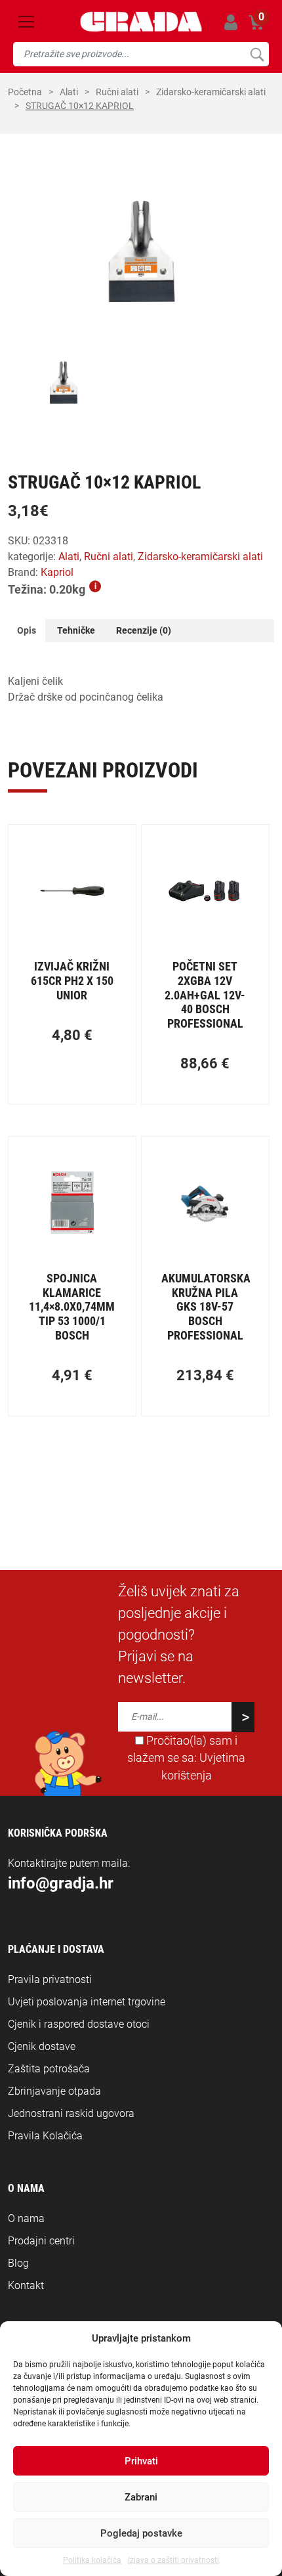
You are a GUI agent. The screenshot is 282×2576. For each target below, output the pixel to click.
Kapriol (57, 572)
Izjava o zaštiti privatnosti (173, 2560)
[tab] (27, 631)
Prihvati (141, 2461)
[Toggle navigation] (26, 22)
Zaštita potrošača (49, 2069)
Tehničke (76, 630)
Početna (25, 92)
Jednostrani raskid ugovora (71, 2113)
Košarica (256, 20)
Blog (18, 2263)
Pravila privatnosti (50, 1979)
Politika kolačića (92, 2560)
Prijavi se (231, 22)
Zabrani (141, 2497)
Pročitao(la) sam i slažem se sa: (186, 1758)
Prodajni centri (41, 2241)
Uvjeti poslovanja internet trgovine (87, 2002)
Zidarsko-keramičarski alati (211, 92)
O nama (26, 2218)
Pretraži (257, 54)
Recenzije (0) (144, 630)
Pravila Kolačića (45, 2136)
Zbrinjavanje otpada (54, 2091)
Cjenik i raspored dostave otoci (79, 2024)
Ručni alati (117, 92)
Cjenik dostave (42, 2046)
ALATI (69, 92)
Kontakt (26, 2285)
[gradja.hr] (141, 22)
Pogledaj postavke (141, 2533)
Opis (27, 630)
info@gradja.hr (61, 1883)
